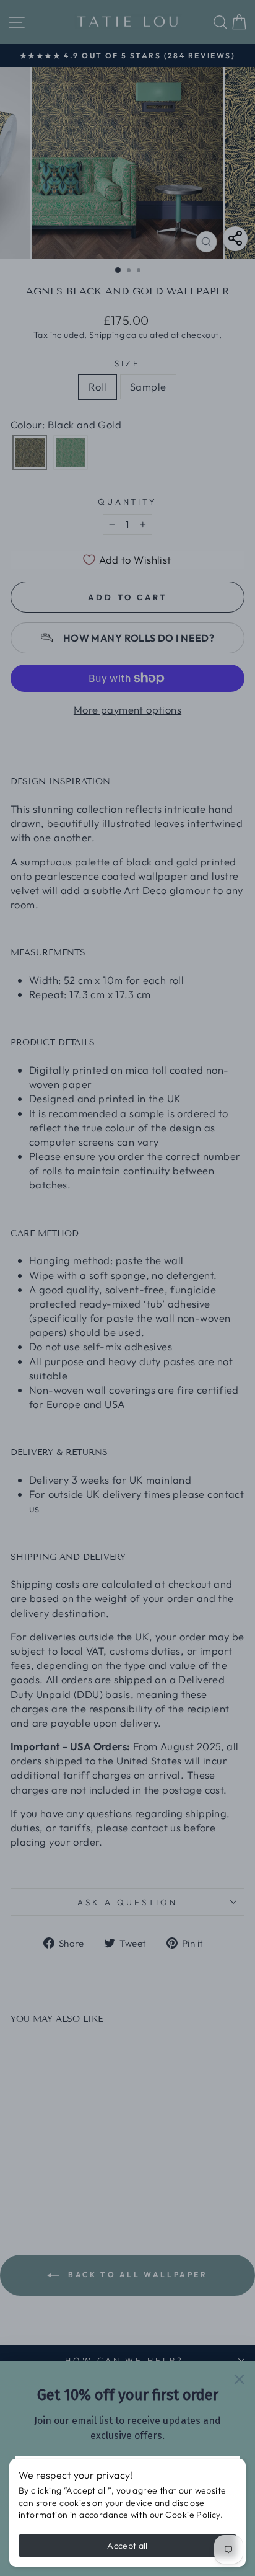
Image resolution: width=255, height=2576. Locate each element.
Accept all (127, 2546)
